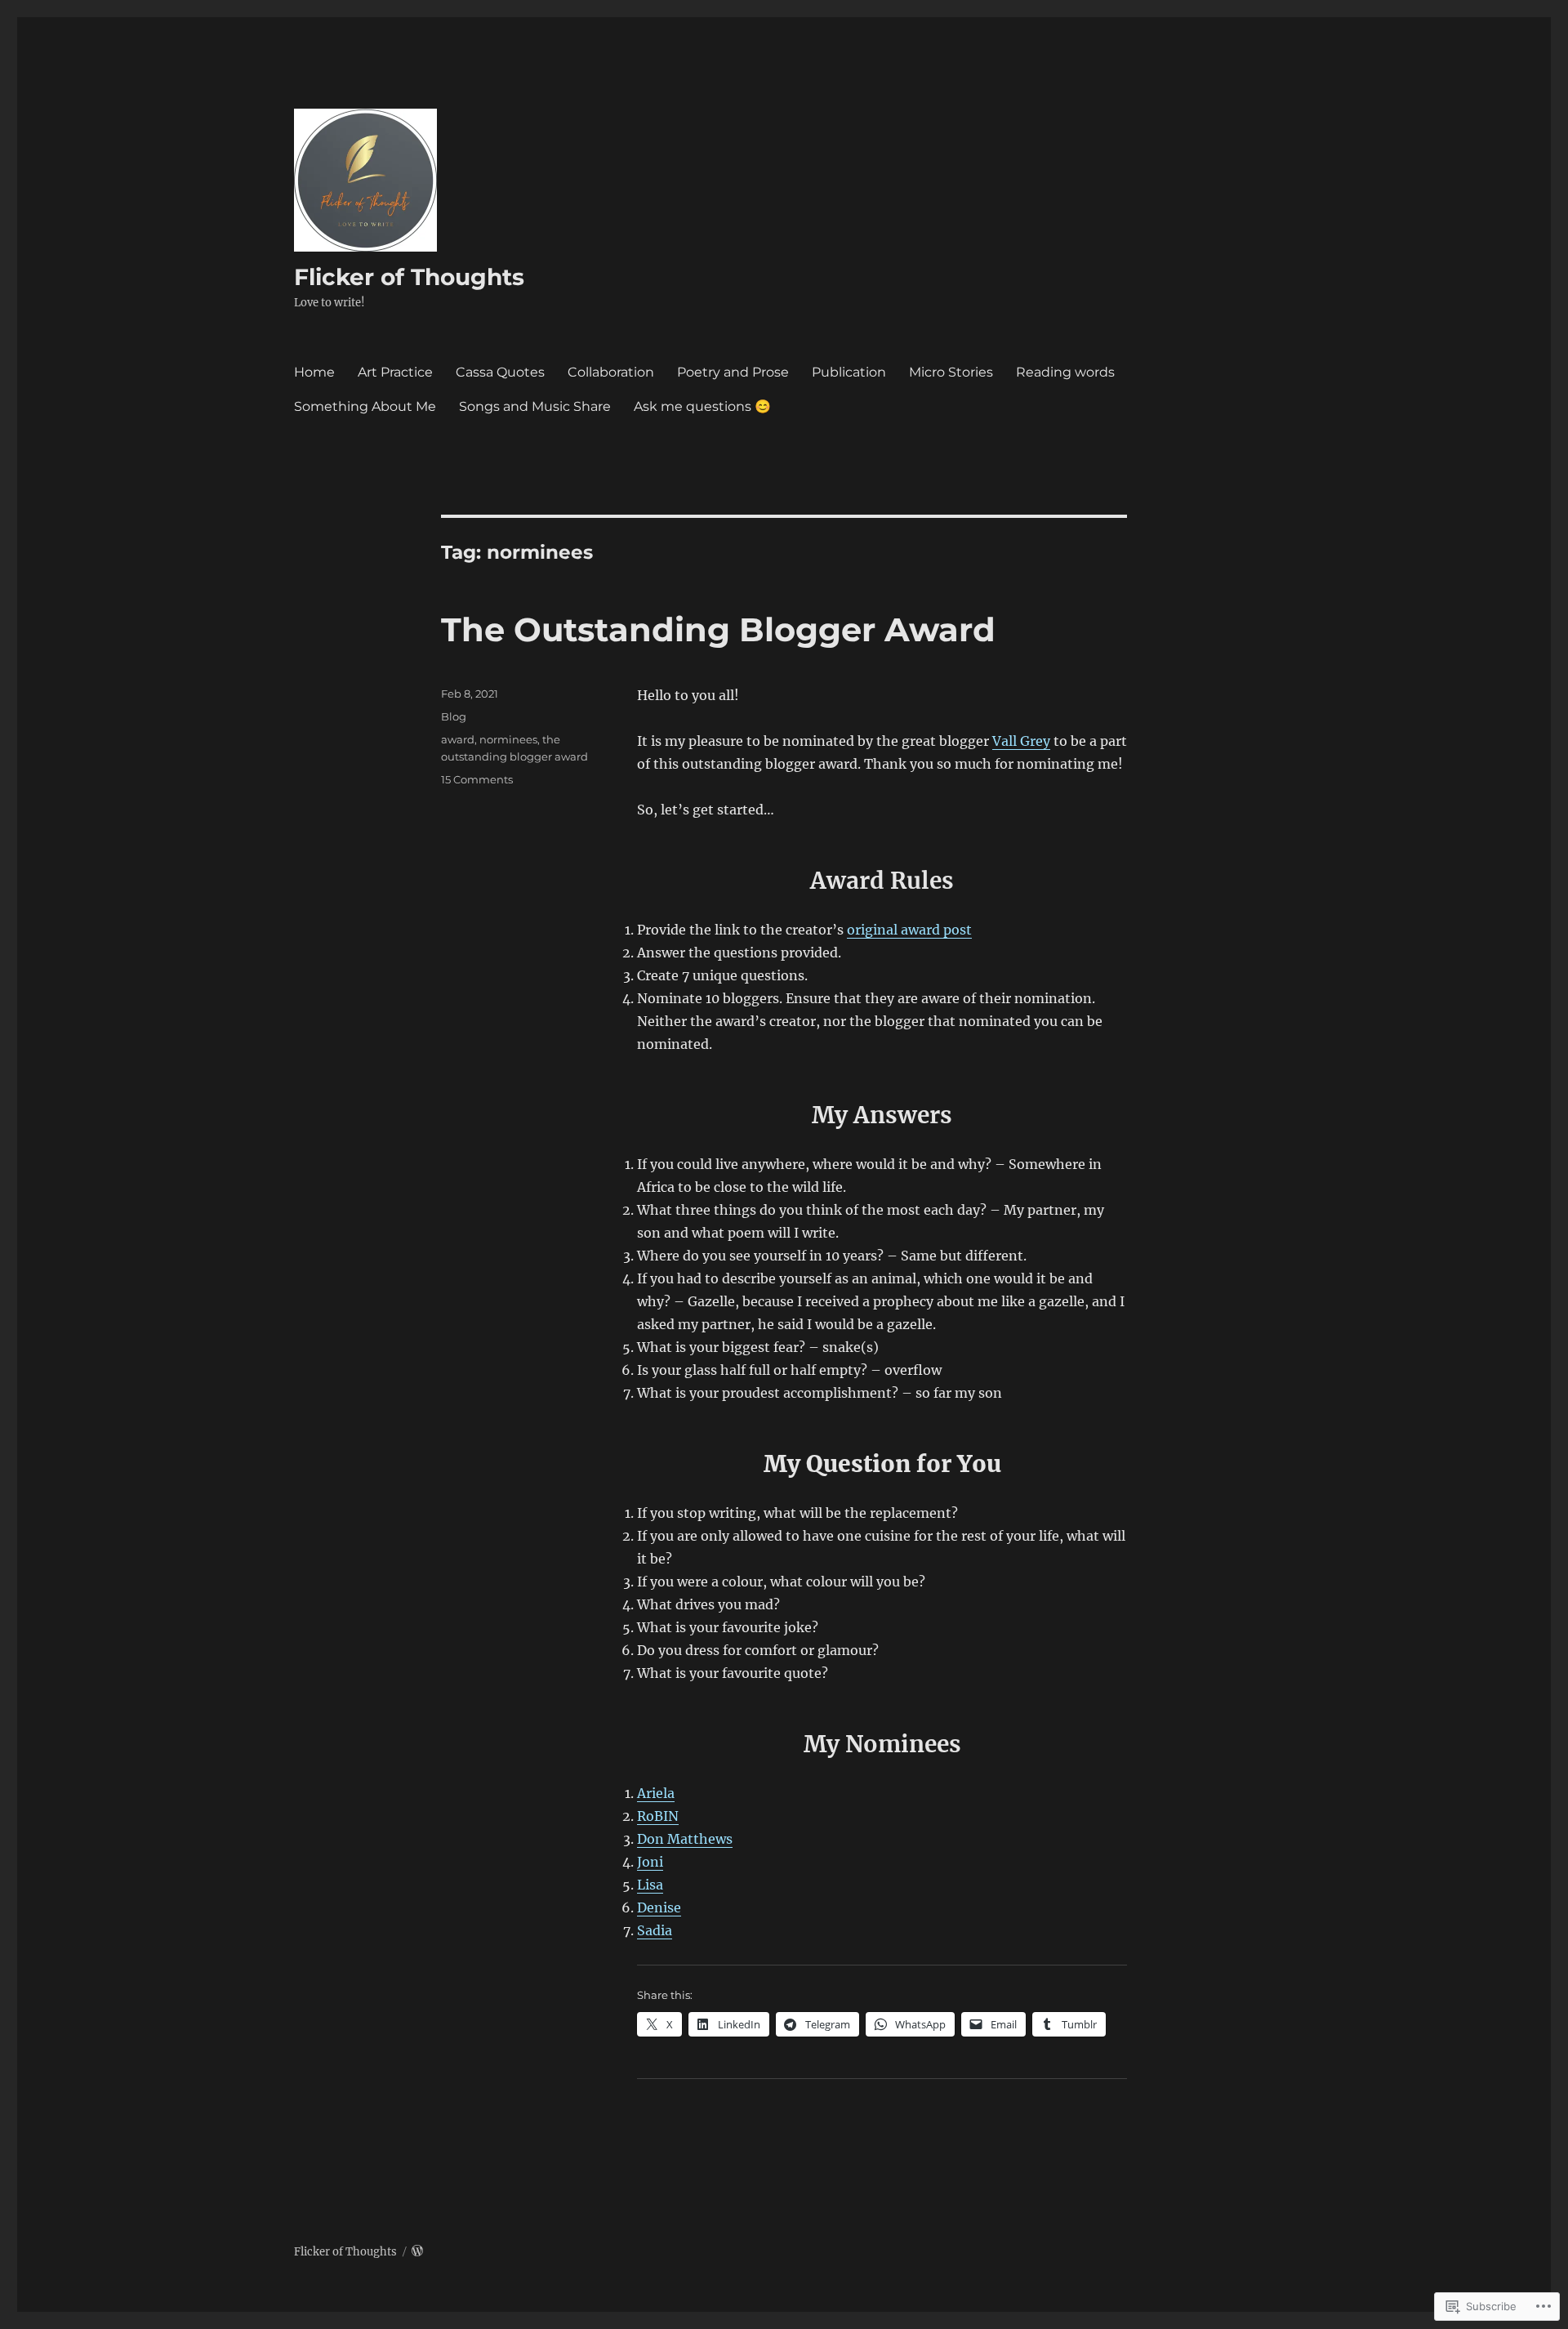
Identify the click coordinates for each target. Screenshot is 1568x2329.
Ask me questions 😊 (702, 406)
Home (314, 372)
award (458, 739)
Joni (650, 1862)
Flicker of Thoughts (409, 277)
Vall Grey (1021, 741)
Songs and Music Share (535, 406)
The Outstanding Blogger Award (718, 629)
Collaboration (611, 372)
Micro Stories (951, 372)
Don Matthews (685, 1839)
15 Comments (477, 779)
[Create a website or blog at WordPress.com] (417, 2252)
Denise (659, 1907)
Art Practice (395, 372)
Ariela (656, 1793)
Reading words (1065, 372)
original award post (909, 930)
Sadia (655, 1930)
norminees (508, 739)
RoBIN (658, 1816)
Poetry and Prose (733, 372)
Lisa (650, 1885)
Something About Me (365, 406)
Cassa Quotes (500, 372)
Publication (849, 372)
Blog (454, 716)
